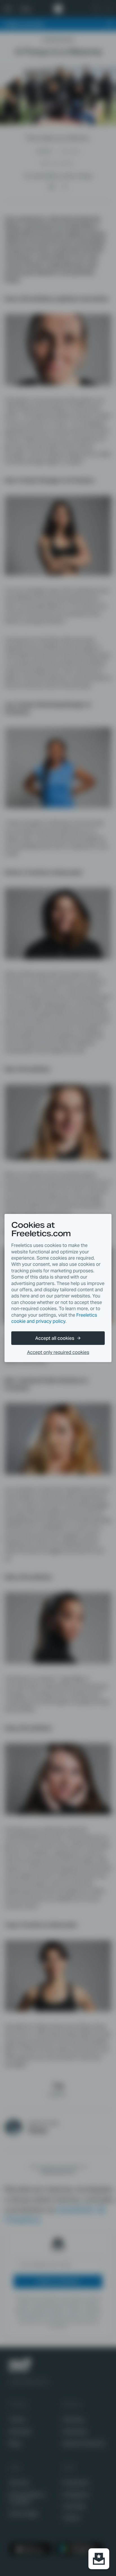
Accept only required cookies (58, 1352)
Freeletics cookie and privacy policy (54, 1318)
